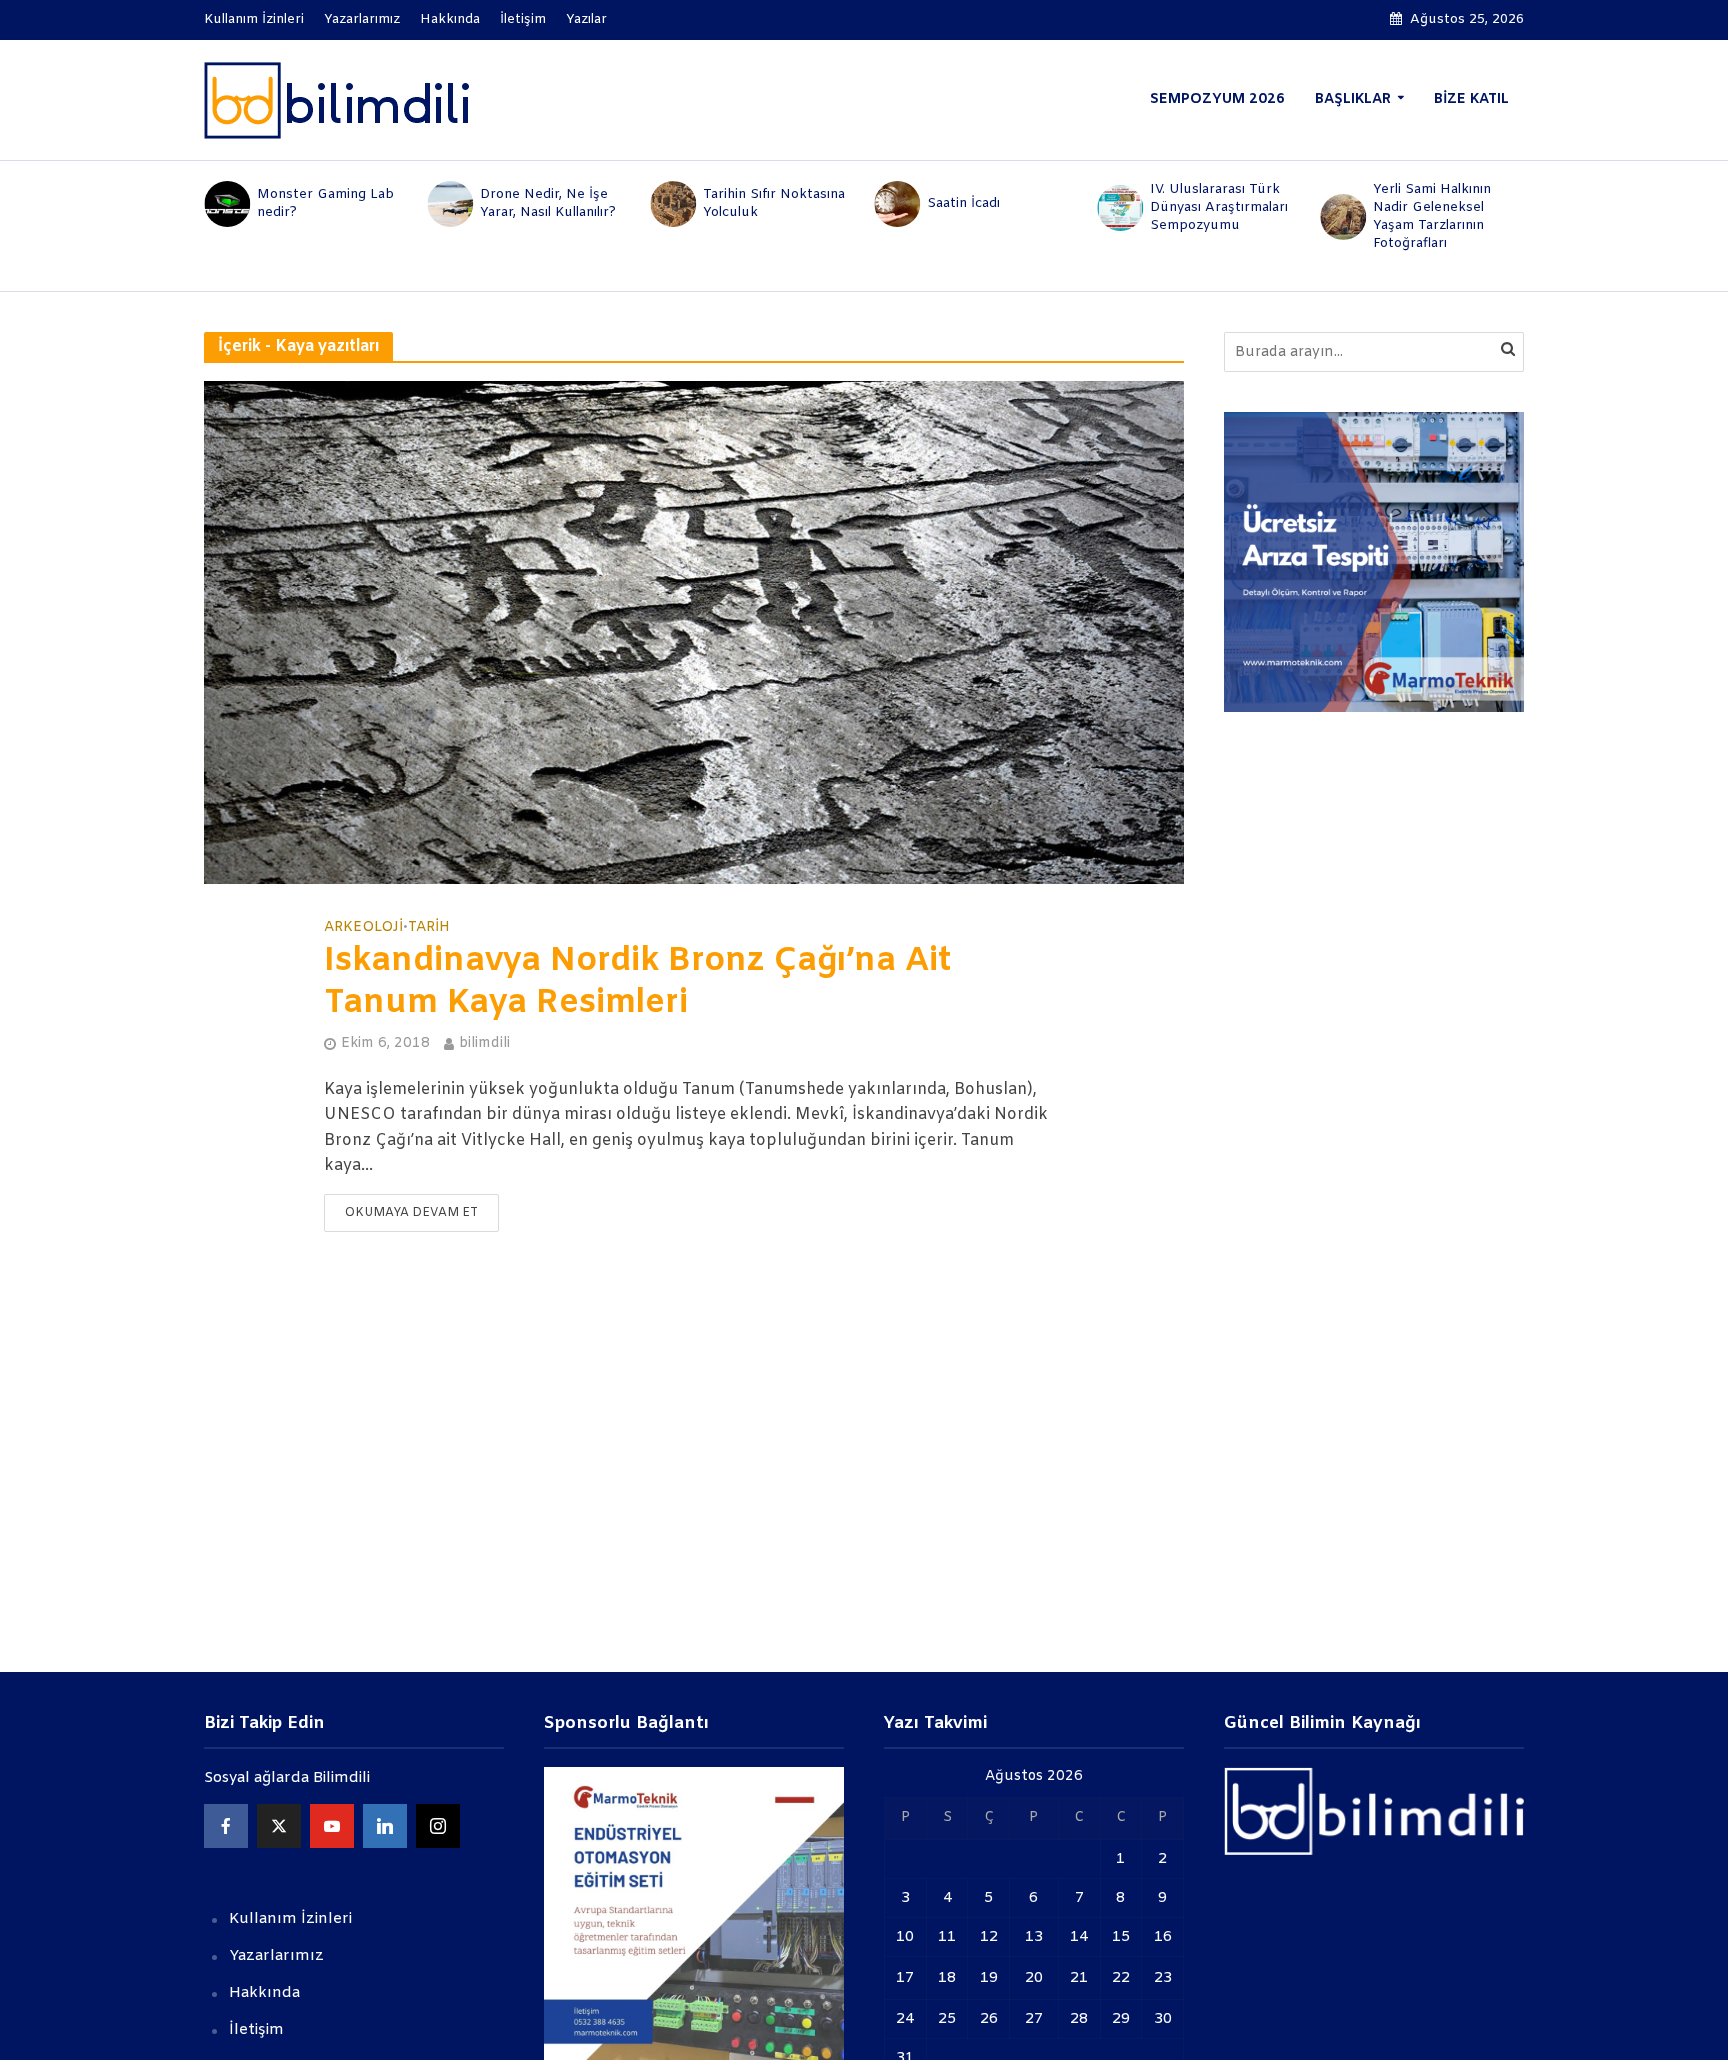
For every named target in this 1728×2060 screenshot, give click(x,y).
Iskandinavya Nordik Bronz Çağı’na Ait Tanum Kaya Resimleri (637, 983)
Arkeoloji (363, 928)
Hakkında (450, 19)
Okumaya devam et (411, 1213)
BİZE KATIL (1471, 99)
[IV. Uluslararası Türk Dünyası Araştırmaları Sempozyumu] (1118, 208)
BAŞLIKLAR (1353, 99)
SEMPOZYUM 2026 (1217, 99)
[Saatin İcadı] (895, 204)
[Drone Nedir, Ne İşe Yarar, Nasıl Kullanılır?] (448, 204)
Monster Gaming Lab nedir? (325, 203)
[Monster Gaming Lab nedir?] (225, 204)
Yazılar (586, 19)
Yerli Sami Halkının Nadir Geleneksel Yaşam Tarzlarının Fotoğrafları (1432, 216)
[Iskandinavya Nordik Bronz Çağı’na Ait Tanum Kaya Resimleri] (694, 632)
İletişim (523, 19)
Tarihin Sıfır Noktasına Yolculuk (774, 203)
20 (1034, 1978)
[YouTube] (332, 1826)
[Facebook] (226, 1826)
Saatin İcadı (963, 203)
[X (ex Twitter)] (279, 1826)
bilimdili (484, 1043)
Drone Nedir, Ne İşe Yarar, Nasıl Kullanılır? (548, 203)
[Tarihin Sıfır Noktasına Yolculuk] (672, 204)
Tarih (429, 928)
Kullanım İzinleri (254, 19)
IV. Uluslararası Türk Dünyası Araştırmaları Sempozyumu (1219, 207)
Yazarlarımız (362, 19)
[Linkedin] (385, 1826)
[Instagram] (438, 1826)
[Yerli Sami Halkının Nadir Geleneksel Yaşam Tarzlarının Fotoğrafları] (1342, 217)
